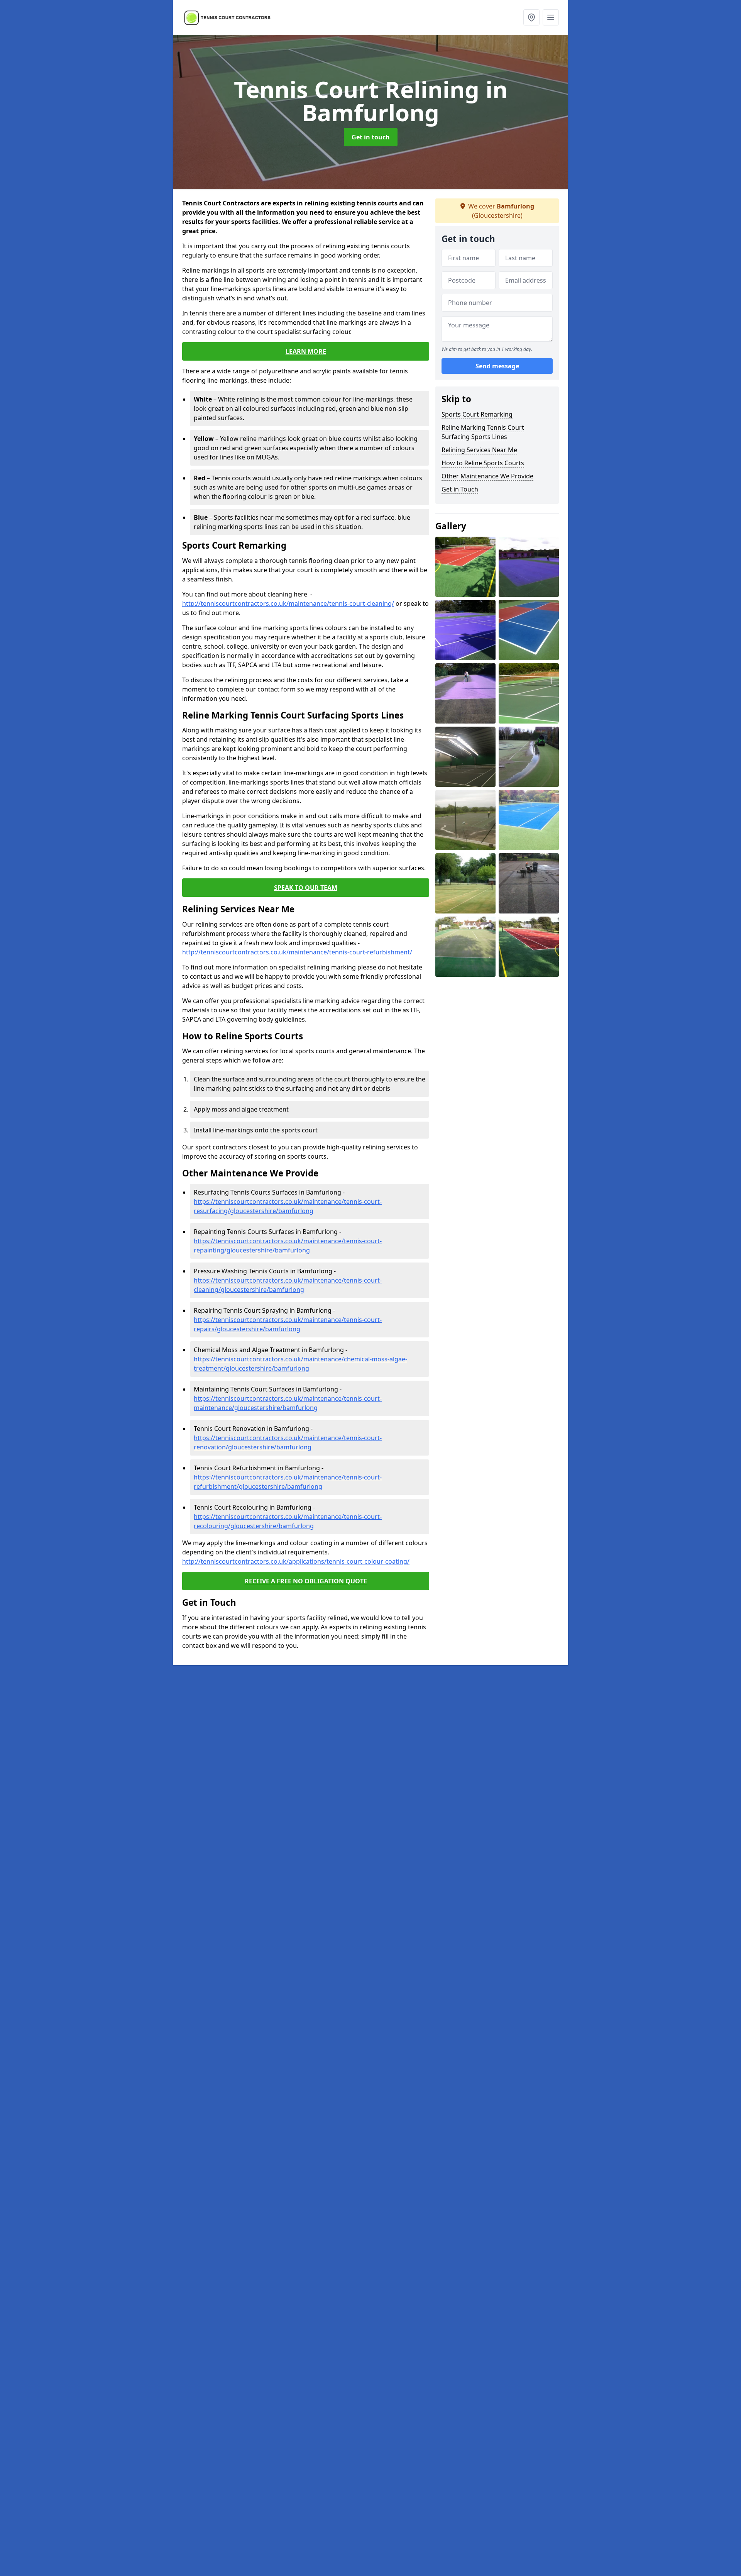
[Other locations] (531, 17)
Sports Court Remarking (477, 414)
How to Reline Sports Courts (483, 463)
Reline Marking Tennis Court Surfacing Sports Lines (483, 432)
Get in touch (371, 137)
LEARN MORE (306, 351)
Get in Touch (460, 489)
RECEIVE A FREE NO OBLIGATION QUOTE (306, 1581)
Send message (497, 366)
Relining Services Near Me (479, 450)
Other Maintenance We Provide (487, 476)
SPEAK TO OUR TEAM (306, 888)
